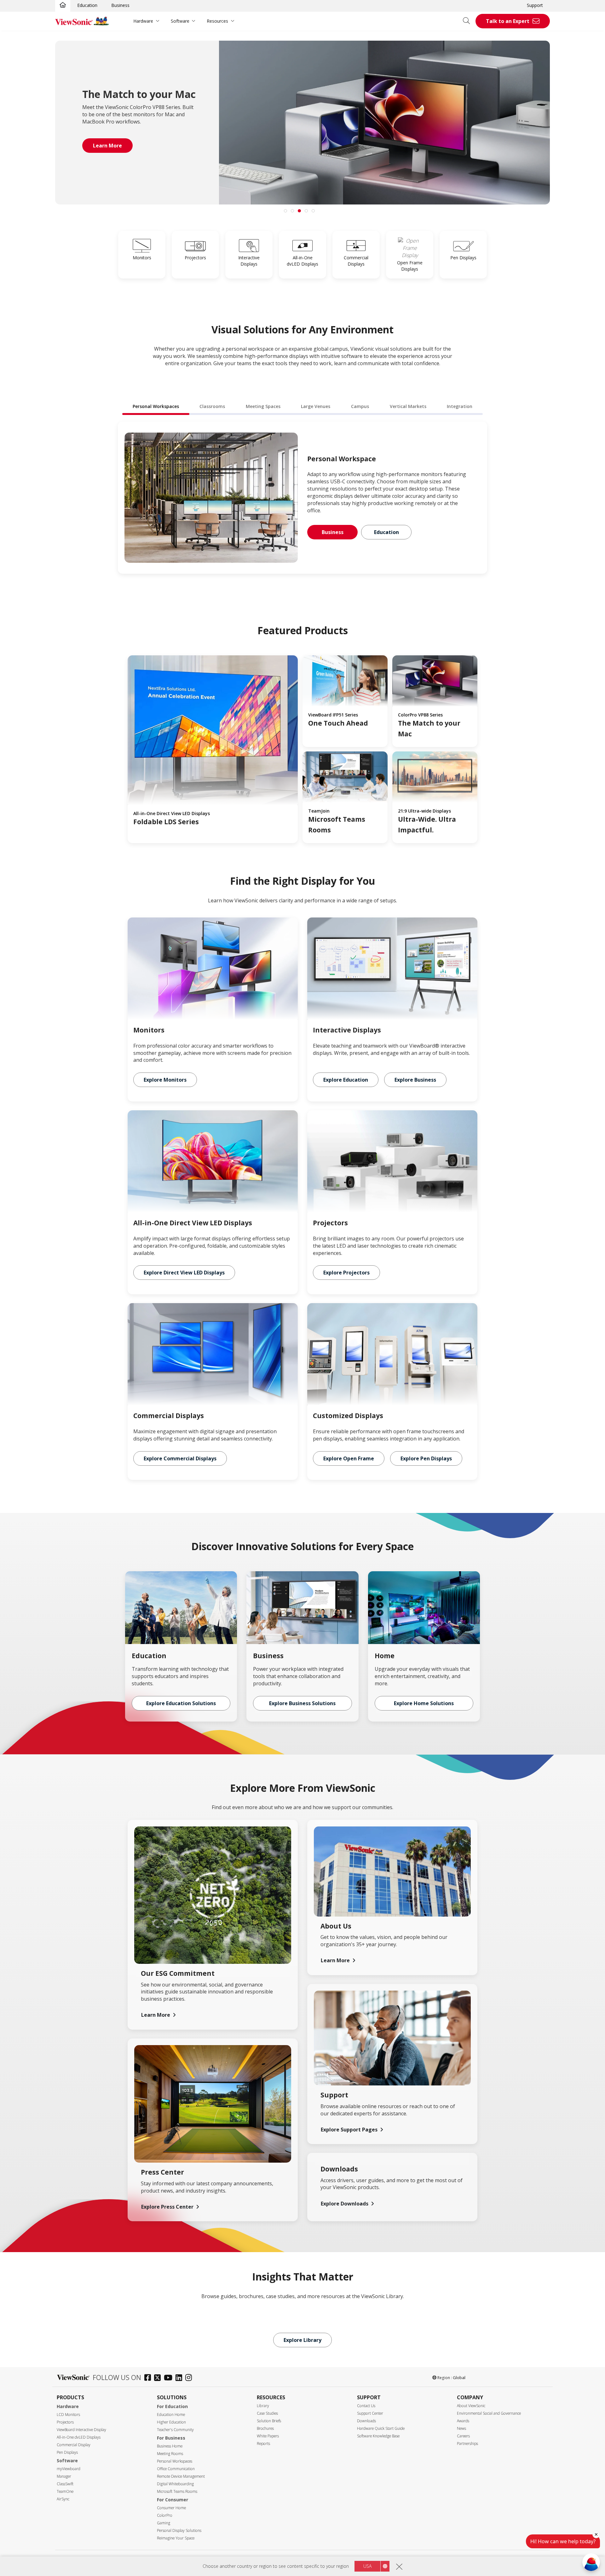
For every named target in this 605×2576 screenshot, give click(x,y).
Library (263, 2406)
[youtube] (170, 2378)
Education (87, 5)
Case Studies (267, 2413)
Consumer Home (171, 2508)
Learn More (156, 2015)
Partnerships (467, 2444)
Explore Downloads (345, 2204)
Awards (463, 2421)
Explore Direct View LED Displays (184, 1273)
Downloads (366, 2421)
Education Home (171, 2415)
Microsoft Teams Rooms (177, 2491)
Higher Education (171, 2422)
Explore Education (346, 1080)
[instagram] (190, 2378)
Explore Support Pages (349, 2130)
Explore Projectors (346, 1273)
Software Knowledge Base (378, 2436)
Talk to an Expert (508, 21)
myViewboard (69, 2469)
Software (180, 21)
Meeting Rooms (170, 2454)
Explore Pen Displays (426, 1458)
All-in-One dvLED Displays (79, 2437)
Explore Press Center (167, 2207)
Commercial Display (74, 2445)
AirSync (63, 2499)
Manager (64, 2476)
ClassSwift (65, 2484)
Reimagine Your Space (176, 2538)
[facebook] (149, 2378)
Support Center (370, 2413)
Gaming (164, 2523)
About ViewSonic (471, 2406)
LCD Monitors (68, 2415)
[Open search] (469, 21)
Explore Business (415, 1080)
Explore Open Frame (349, 1458)
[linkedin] (180, 2378)
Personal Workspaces (175, 2461)
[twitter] (159, 2378)
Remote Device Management (181, 2476)
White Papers (268, 2436)
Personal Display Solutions (179, 2530)
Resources (217, 21)
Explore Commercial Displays (180, 1458)
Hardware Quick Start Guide (381, 2428)
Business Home (170, 2446)
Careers (463, 2436)
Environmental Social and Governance (489, 2413)
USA (367, 2566)
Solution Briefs (269, 2421)
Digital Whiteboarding (175, 2484)
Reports (263, 2444)
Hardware (143, 21)
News (461, 2428)
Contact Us (366, 2406)
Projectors (65, 2422)
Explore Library (302, 2340)
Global (459, 2378)
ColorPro (165, 2515)
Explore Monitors (165, 1080)
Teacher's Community (175, 2430)
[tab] (285, 211)
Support (535, 5)
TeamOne (65, 2491)
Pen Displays (67, 2452)
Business (120, 5)
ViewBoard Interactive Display (81, 2430)
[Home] (63, 5)
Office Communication (176, 2469)
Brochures (265, 2428)
